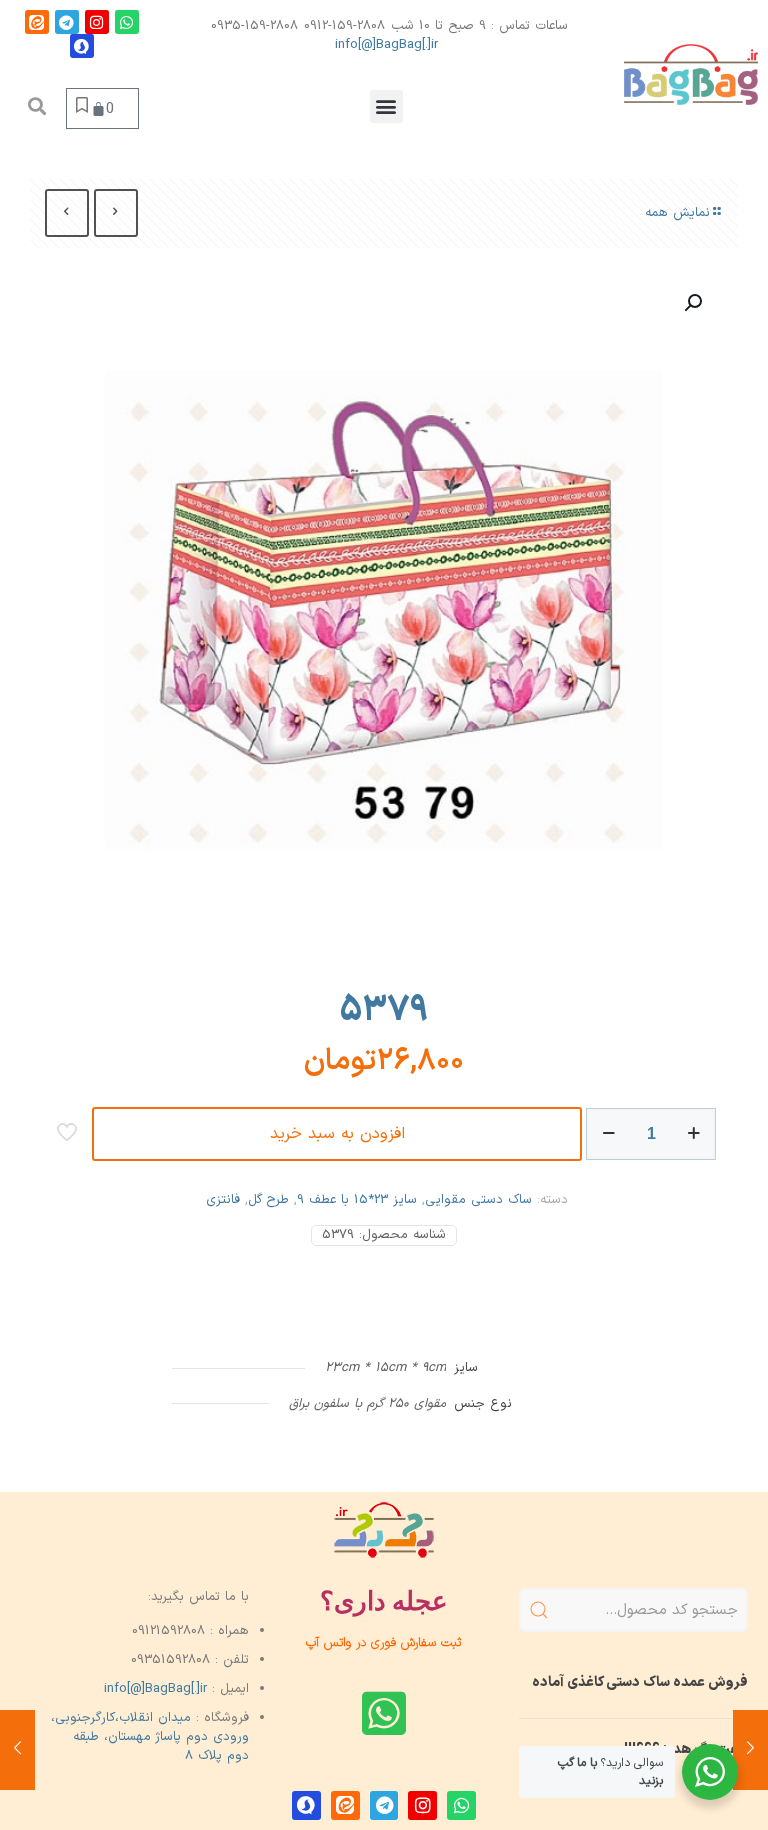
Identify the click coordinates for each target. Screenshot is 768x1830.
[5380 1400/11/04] (750, 1750)
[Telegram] (67, 22)
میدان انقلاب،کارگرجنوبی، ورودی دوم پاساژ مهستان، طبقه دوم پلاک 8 (150, 1737)
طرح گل (268, 1200)
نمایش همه (677, 213)
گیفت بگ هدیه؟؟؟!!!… (679, 1749)
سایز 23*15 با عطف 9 (357, 1200)
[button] (386, 106)
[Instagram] (97, 22)
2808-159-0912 (344, 26)
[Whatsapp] (127, 22)
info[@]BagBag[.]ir (386, 45)
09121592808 (168, 1631)
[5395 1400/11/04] (17, 1750)
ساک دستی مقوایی (478, 1200)
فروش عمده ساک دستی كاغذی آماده (640, 1682)
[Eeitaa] (37, 22)
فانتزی (223, 1200)
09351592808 (170, 1660)
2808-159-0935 (254, 26)
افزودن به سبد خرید (337, 1134)
